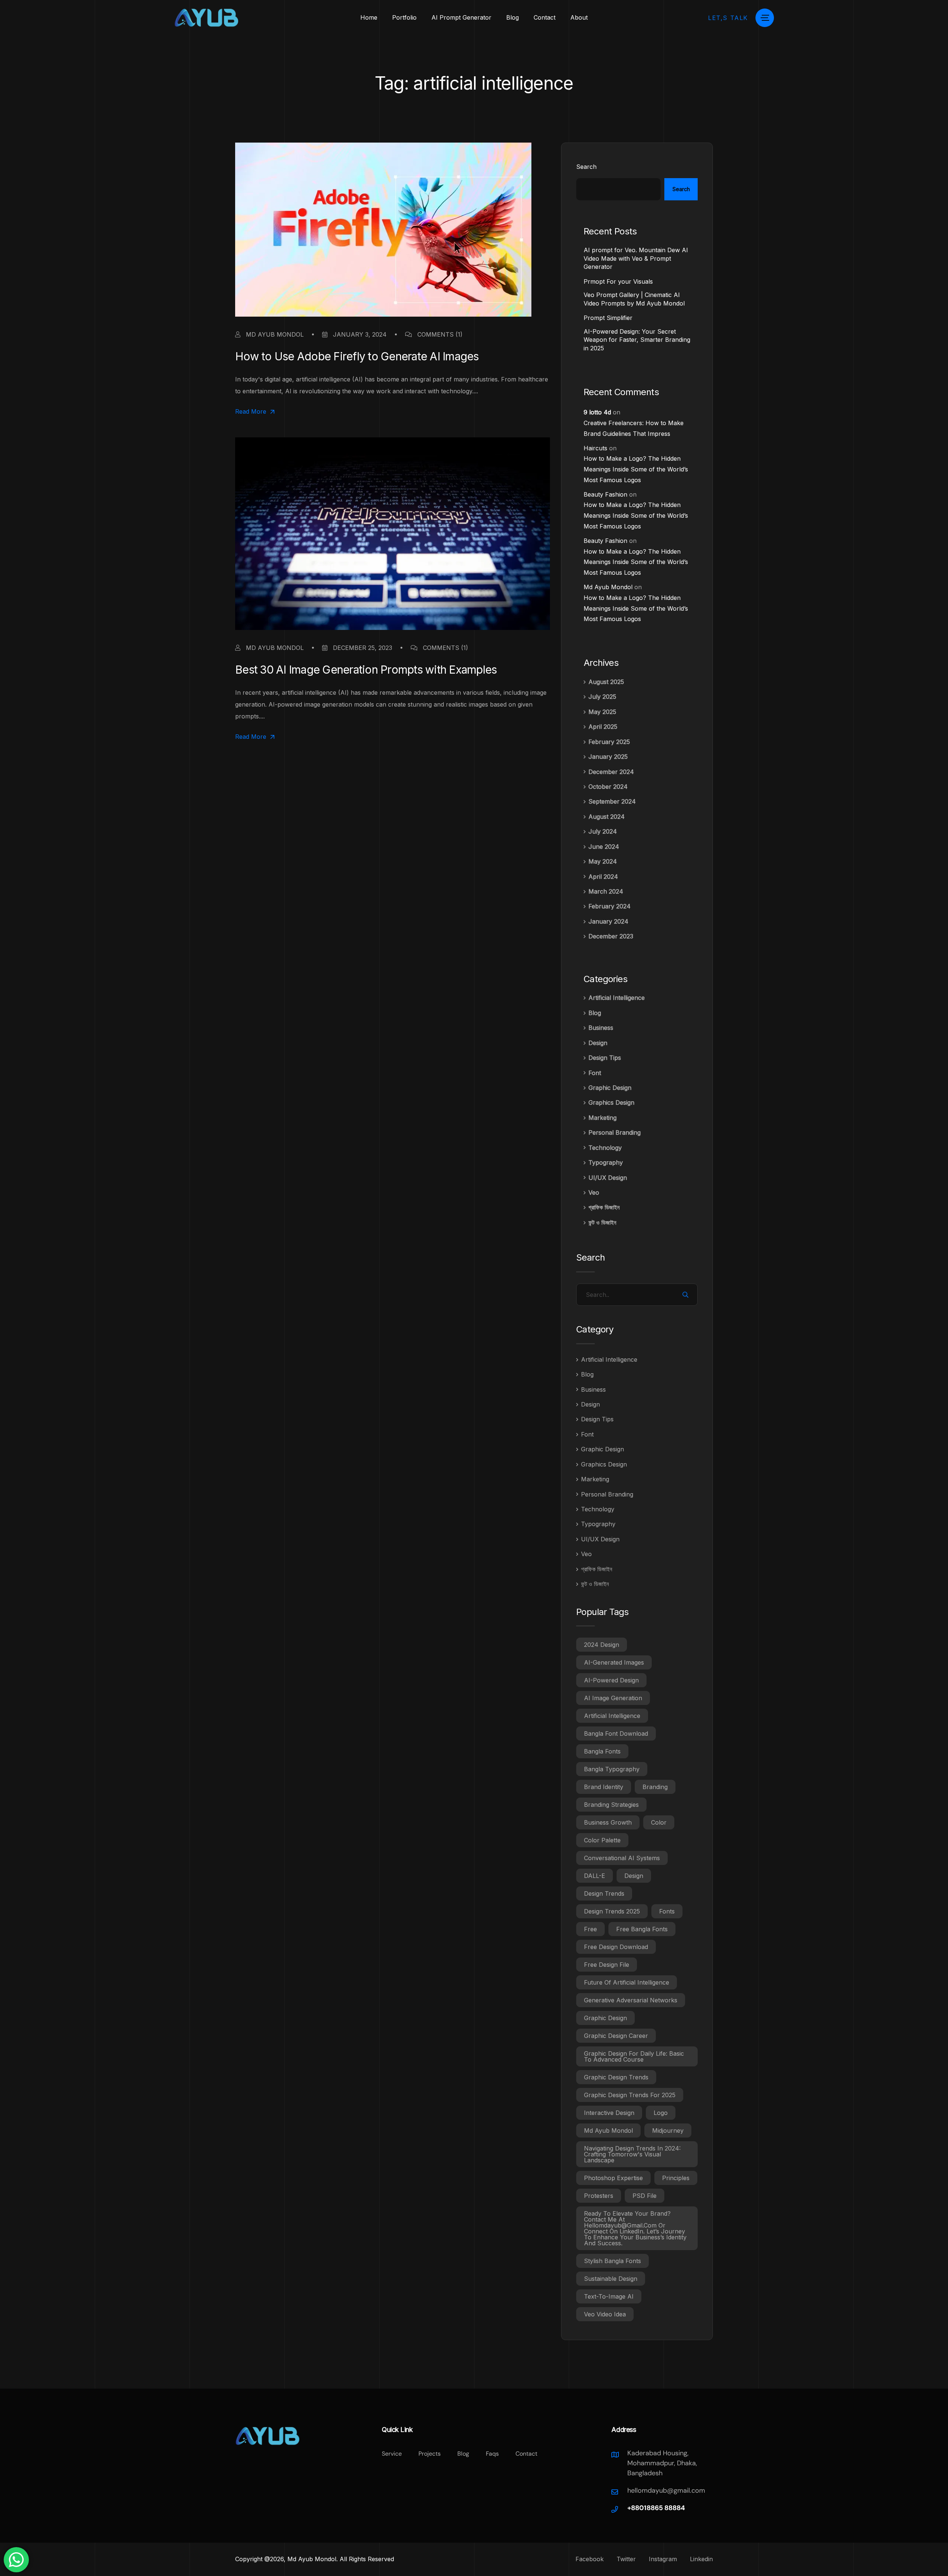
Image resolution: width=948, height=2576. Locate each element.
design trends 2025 (612, 1911)
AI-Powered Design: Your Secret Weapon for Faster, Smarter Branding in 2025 (637, 340)
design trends (604, 1893)
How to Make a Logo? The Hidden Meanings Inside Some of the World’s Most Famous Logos (636, 469)
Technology (605, 1148)
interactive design (609, 2113)
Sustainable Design (611, 2279)
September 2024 (612, 801)
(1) (440, 334)
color (659, 1822)
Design (598, 1043)
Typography (606, 1162)
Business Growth (608, 1822)
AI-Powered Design (611, 1680)
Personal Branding (615, 1132)
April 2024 (603, 877)
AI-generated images (614, 1662)
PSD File (645, 2196)
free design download (616, 1947)
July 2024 (603, 831)
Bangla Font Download (616, 1734)
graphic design (605, 2018)
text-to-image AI (609, 2296)
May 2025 (602, 712)
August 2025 (606, 682)
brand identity (604, 1787)
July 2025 (602, 697)
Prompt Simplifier (608, 318)
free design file (607, 1965)
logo (661, 2113)
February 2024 (610, 906)
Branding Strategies (611, 1805)
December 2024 (611, 772)
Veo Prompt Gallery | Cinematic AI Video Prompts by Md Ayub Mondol (634, 299)
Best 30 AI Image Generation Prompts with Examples (366, 670)
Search (586, 167)
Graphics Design (611, 1102)
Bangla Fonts (602, 1751)
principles (676, 2178)
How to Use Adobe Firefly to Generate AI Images (357, 356)
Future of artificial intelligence (627, 1982)
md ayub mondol (608, 2130)
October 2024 (608, 787)
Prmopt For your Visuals (618, 281)
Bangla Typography (612, 1769)
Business (601, 1028)
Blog (595, 1013)
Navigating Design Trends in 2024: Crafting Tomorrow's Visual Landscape (632, 2154)
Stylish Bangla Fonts (612, 2261)
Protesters (599, 2196)
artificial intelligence (612, 1716)
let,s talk (728, 18)
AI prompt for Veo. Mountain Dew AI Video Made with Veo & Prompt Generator (636, 258)
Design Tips (605, 1058)
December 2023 (611, 936)
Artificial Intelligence (617, 998)
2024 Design (602, 1645)
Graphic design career (616, 2036)
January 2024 (608, 921)
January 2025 (608, 757)
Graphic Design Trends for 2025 (630, 2095)
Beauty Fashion (605, 494)
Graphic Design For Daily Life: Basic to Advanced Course (634, 2056)
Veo (594, 1192)
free (590, 1929)
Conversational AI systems (622, 1858)
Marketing (602, 1118)
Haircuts (595, 448)
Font (595, 1073)
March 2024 (606, 891)
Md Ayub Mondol (274, 334)
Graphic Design (610, 1088)
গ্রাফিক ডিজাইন (604, 1207)
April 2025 (603, 727)
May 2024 (603, 861)
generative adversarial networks (631, 2000)
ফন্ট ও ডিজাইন (602, 1222)
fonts (667, 1911)
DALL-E (595, 1876)
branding (655, 1787)
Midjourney (668, 2130)
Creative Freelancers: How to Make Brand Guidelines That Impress (634, 428)
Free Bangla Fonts (642, 1929)
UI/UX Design (608, 1178)
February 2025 (609, 742)
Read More (251, 412)
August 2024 (607, 817)
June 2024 (604, 847)
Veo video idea (605, 2314)
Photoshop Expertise (613, 2178)
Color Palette (602, 1840)
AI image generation (613, 1698)
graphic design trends (616, 2077)
